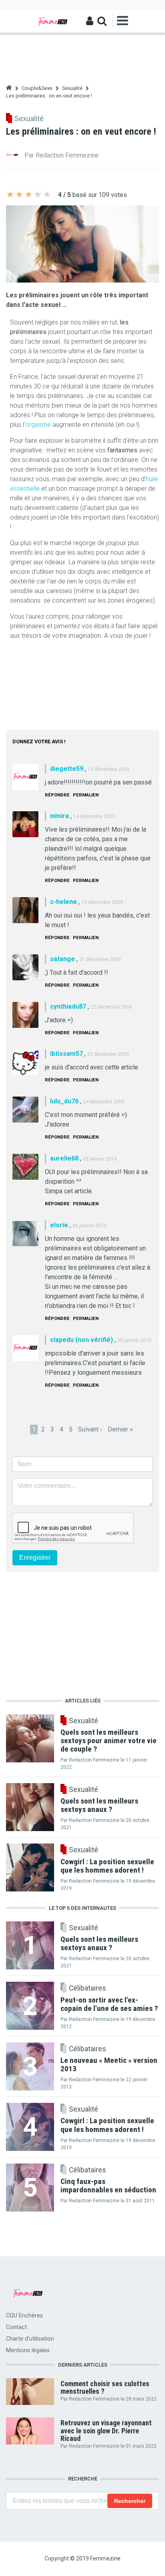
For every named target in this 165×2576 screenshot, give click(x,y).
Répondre (57, 795)
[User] (90, 21)
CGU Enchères (24, 2316)
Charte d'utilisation (30, 2339)
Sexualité (72, 88)
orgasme (38, 425)
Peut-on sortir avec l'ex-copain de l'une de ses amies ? (109, 2004)
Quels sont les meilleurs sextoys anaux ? (99, 1943)
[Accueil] (53, 21)
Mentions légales (28, 2350)
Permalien (86, 795)
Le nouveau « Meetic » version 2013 (109, 2064)
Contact (16, 2327)
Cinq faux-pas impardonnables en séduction (108, 2186)
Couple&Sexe (37, 88)
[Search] (102, 21)
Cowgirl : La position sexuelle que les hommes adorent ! (107, 2125)
